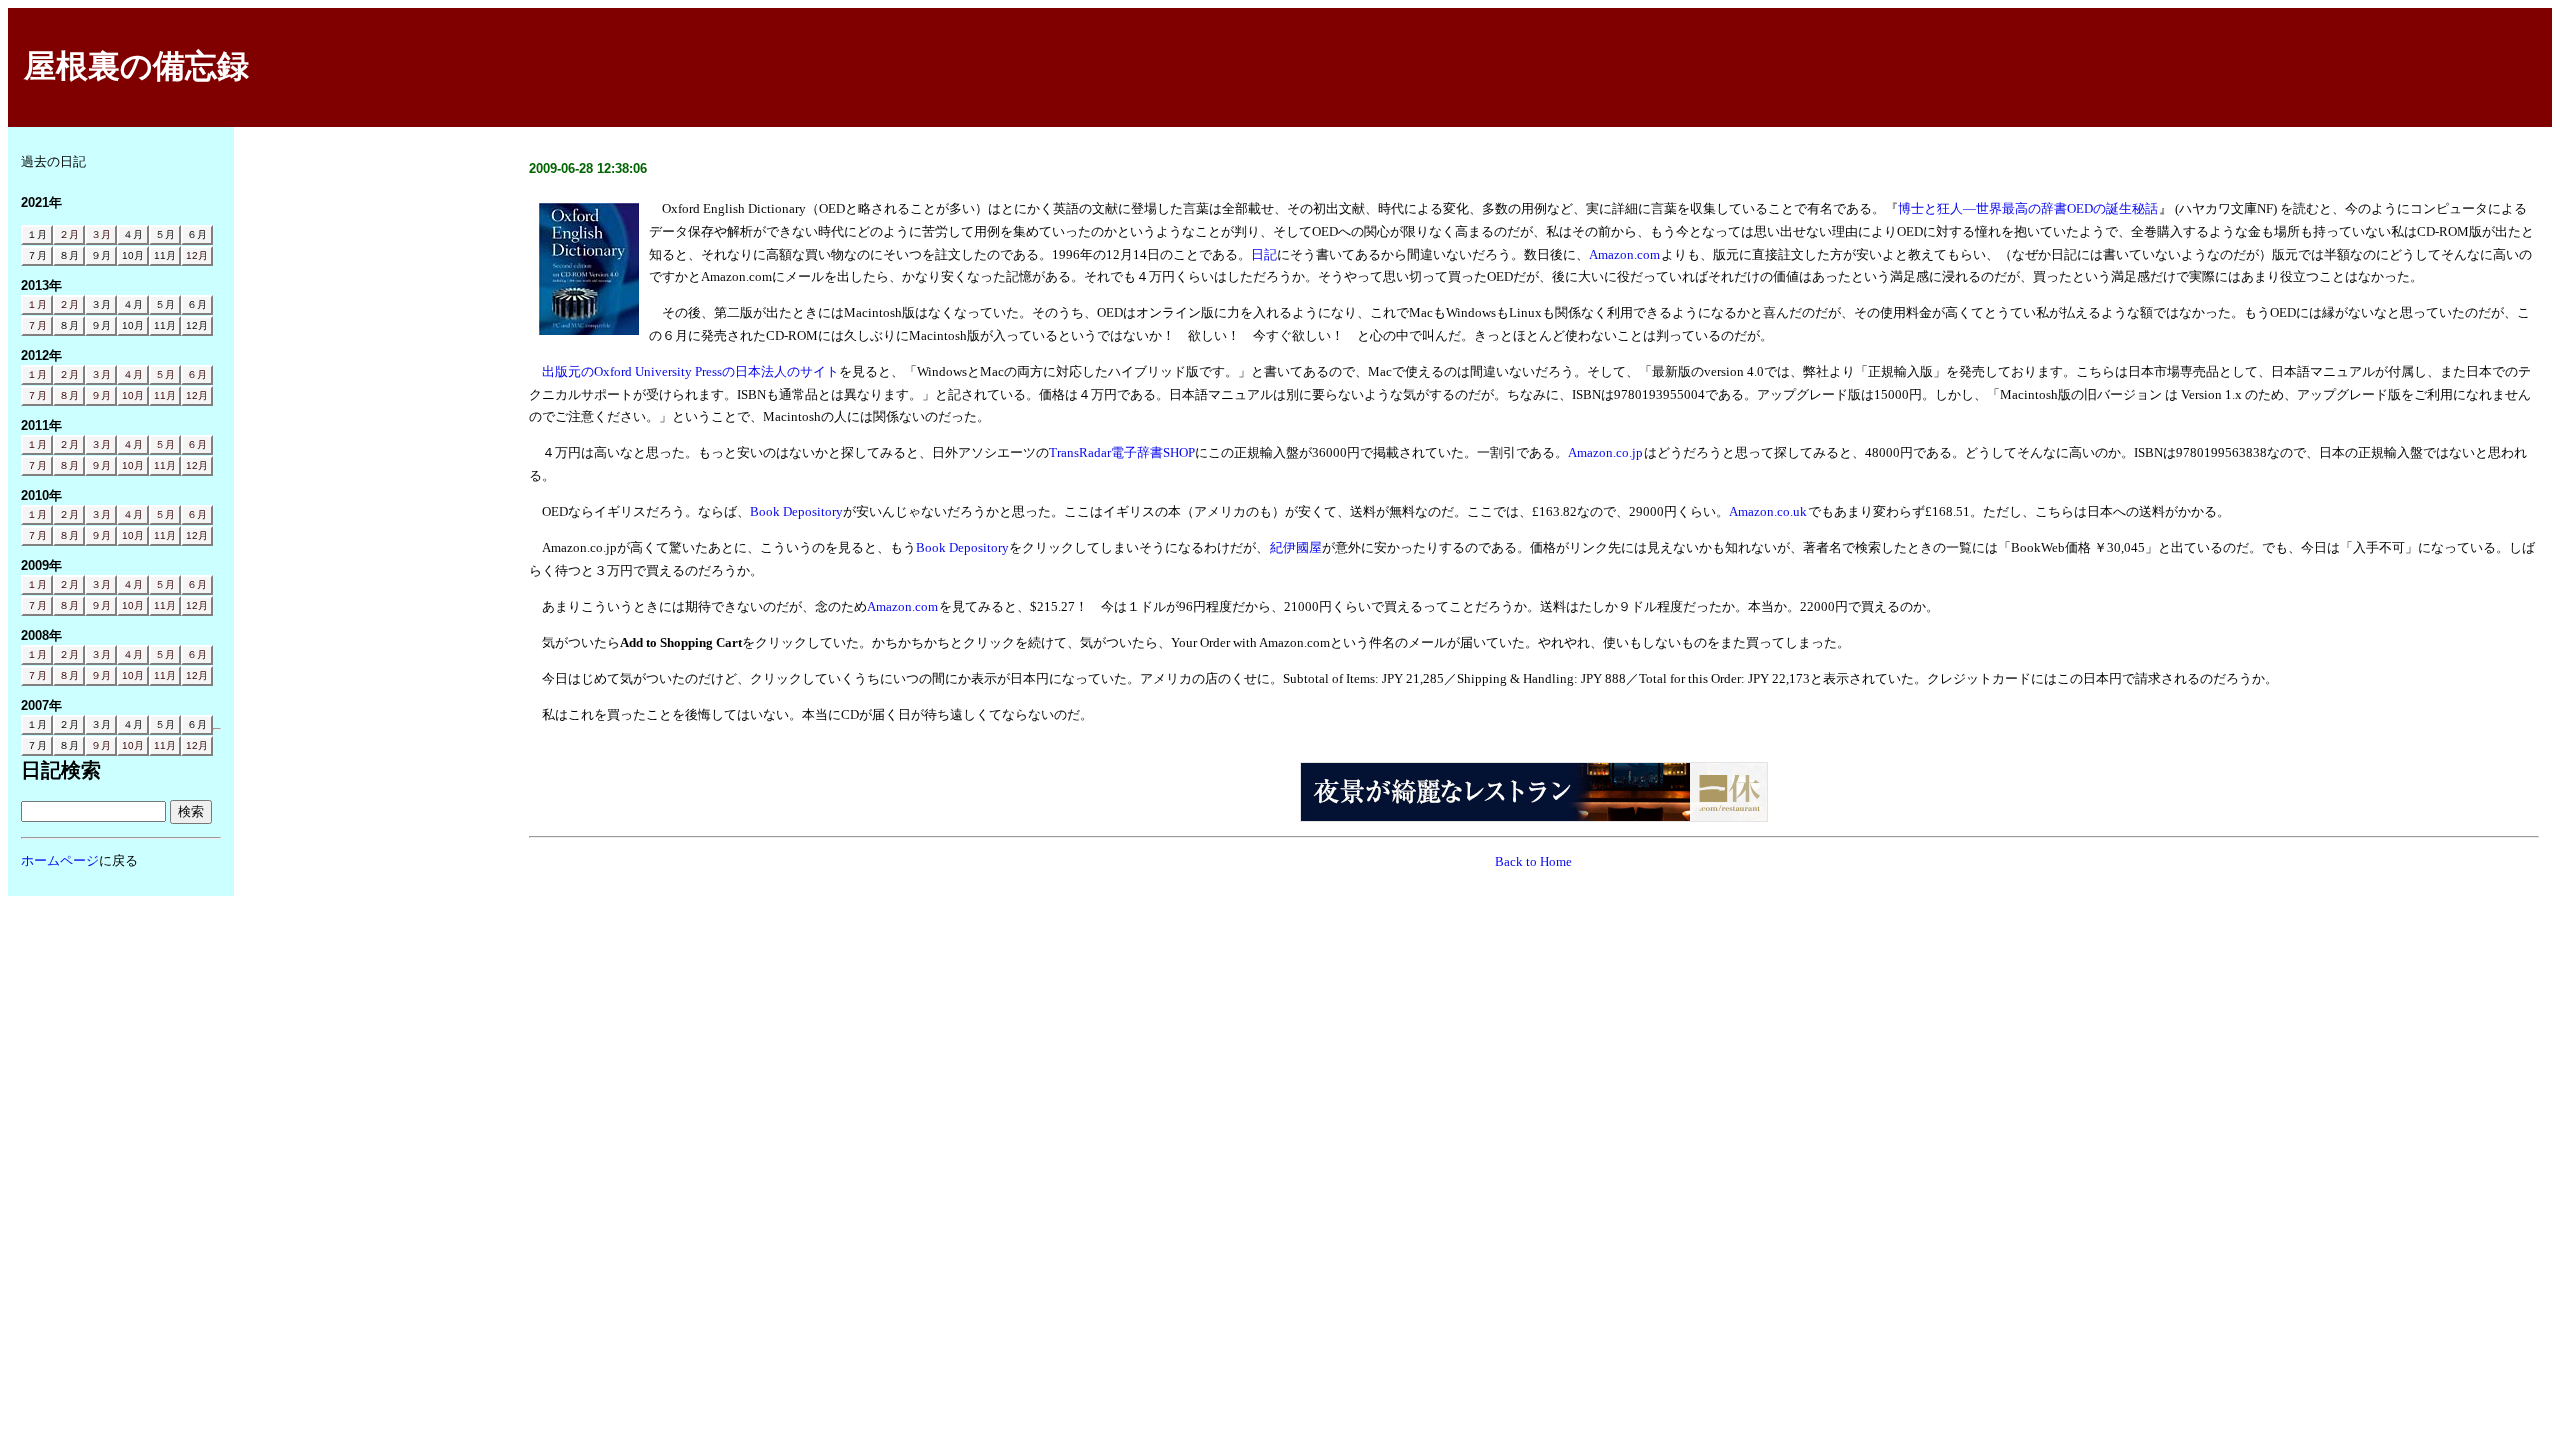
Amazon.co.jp (1605, 452)
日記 (1264, 254)
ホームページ (60, 860)
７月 (37, 325)
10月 (133, 395)
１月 (37, 304)
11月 (165, 395)
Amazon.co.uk (1768, 511)
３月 (101, 234)
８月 (69, 395)
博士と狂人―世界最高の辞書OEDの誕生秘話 (2028, 208)
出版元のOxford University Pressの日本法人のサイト (690, 371)
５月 (165, 374)
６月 (197, 374)
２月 (69, 234)
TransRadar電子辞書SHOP (1122, 452)
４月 (133, 374)
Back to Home (1533, 861)
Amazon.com (1624, 254)
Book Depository (796, 511)
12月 (197, 255)
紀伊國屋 (1296, 547)
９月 (101, 395)
